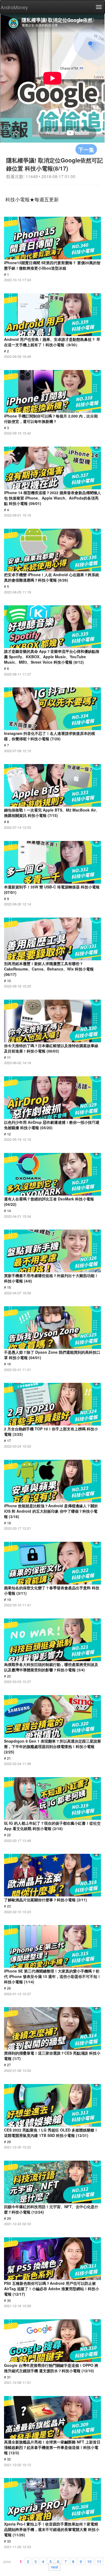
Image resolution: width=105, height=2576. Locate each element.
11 (99, 2561)
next (55, 2567)
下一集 (86, 149)
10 (89, 2561)
